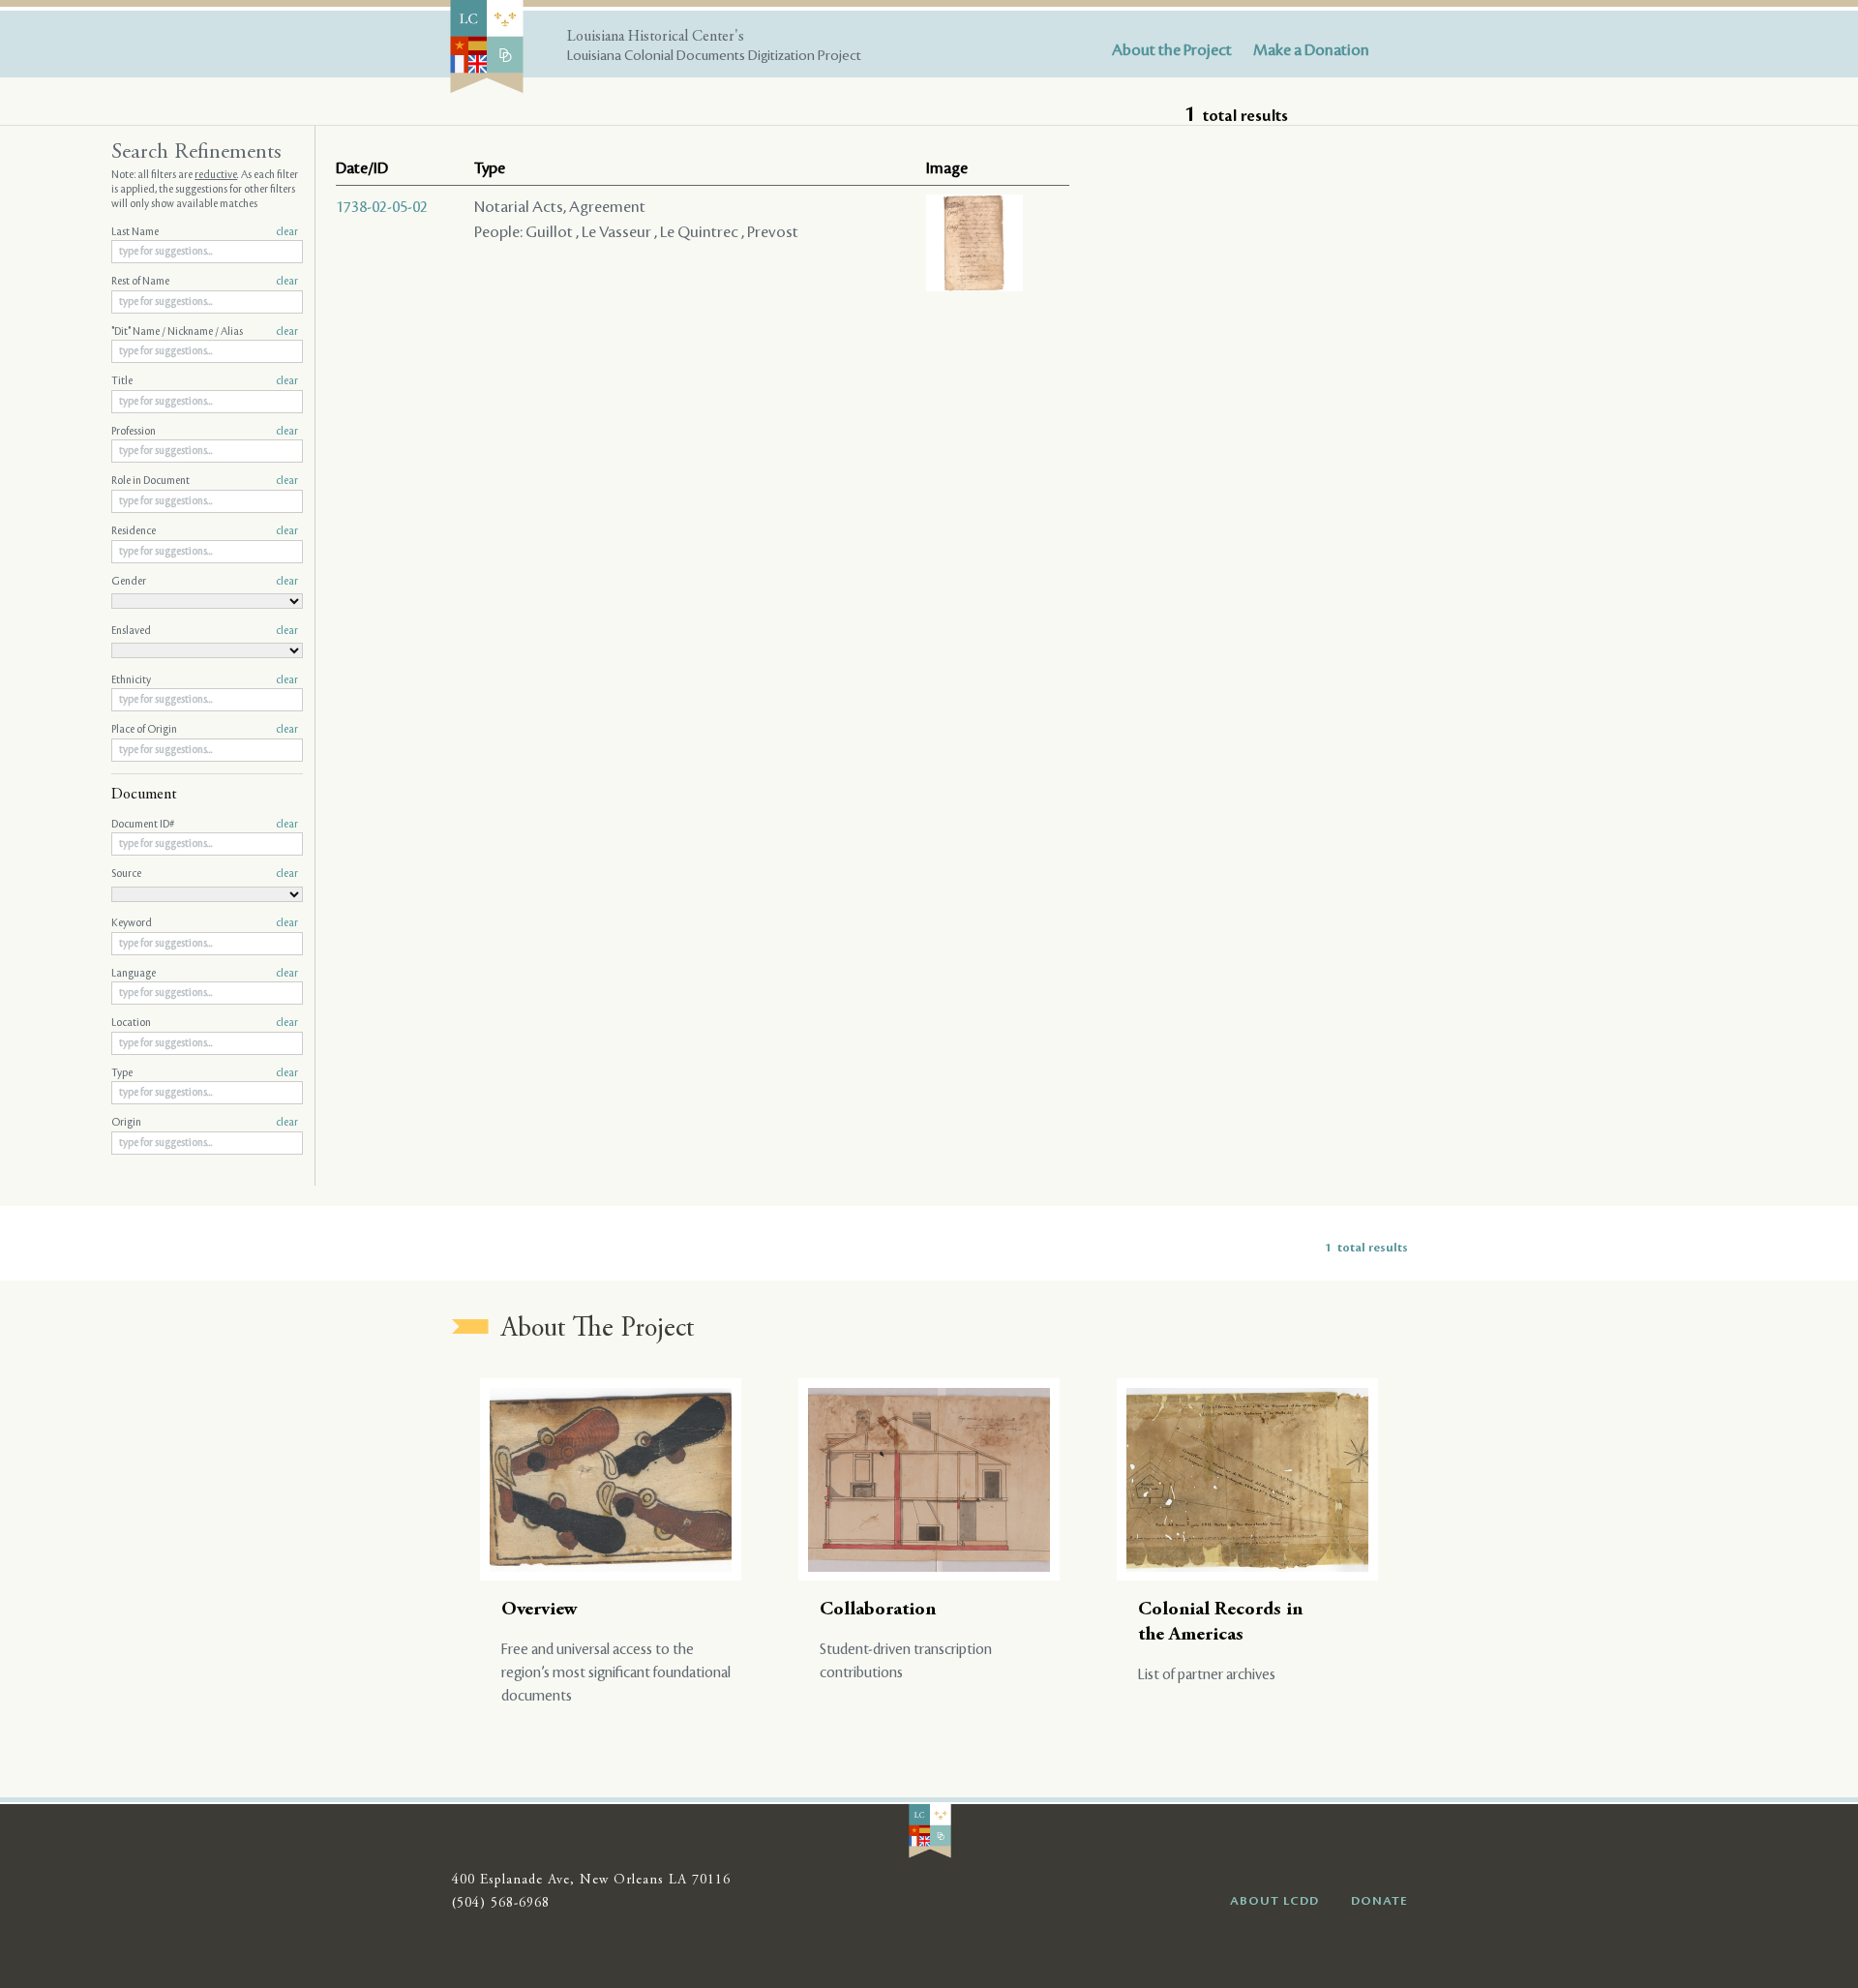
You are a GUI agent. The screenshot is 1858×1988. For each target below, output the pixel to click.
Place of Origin (205, 730)
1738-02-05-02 (382, 207)
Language (205, 974)
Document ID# (205, 825)
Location (205, 1023)
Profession (205, 432)
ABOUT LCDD (1274, 1901)
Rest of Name (205, 282)
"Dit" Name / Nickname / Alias (205, 332)
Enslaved (205, 631)
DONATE (1379, 1901)
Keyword (205, 923)
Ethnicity (205, 680)
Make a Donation (1311, 50)
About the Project (1172, 50)
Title (205, 381)
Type (205, 1073)
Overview (539, 1610)
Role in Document (205, 481)
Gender (205, 582)
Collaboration (878, 1610)
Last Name (205, 232)
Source (205, 874)
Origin (205, 1123)
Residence (205, 531)
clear (287, 232)
